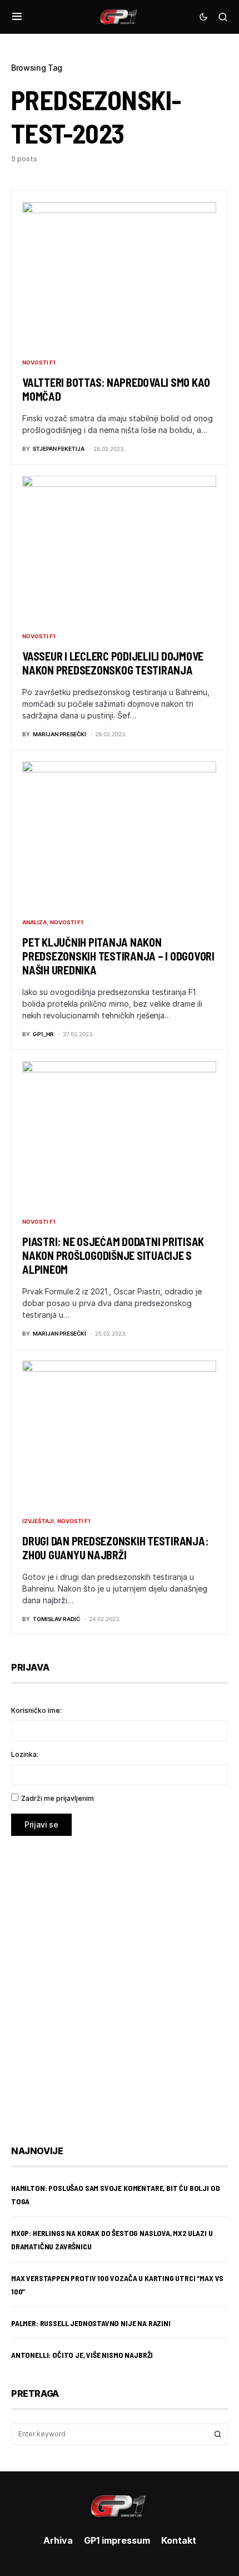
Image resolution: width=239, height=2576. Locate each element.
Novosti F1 (39, 362)
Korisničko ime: (36, 1710)
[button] (17, 17)
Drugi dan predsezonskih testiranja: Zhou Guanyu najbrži (115, 1548)
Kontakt (179, 2540)
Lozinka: (25, 1754)
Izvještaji (38, 1521)
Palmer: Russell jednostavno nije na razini (91, 2323)
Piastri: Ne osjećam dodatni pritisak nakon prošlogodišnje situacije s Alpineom (113, 1255)
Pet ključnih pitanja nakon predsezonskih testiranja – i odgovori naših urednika (118, 956)
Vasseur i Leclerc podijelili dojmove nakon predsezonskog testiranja (113, 663)
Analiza (34, 922)
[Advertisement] (120, 1982)
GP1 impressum (117, 2540)
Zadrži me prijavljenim (58, 1798)
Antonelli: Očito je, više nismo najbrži (82, 2355)
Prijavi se (41, 1824)
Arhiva (58, 2540)
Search (218, 2434)
